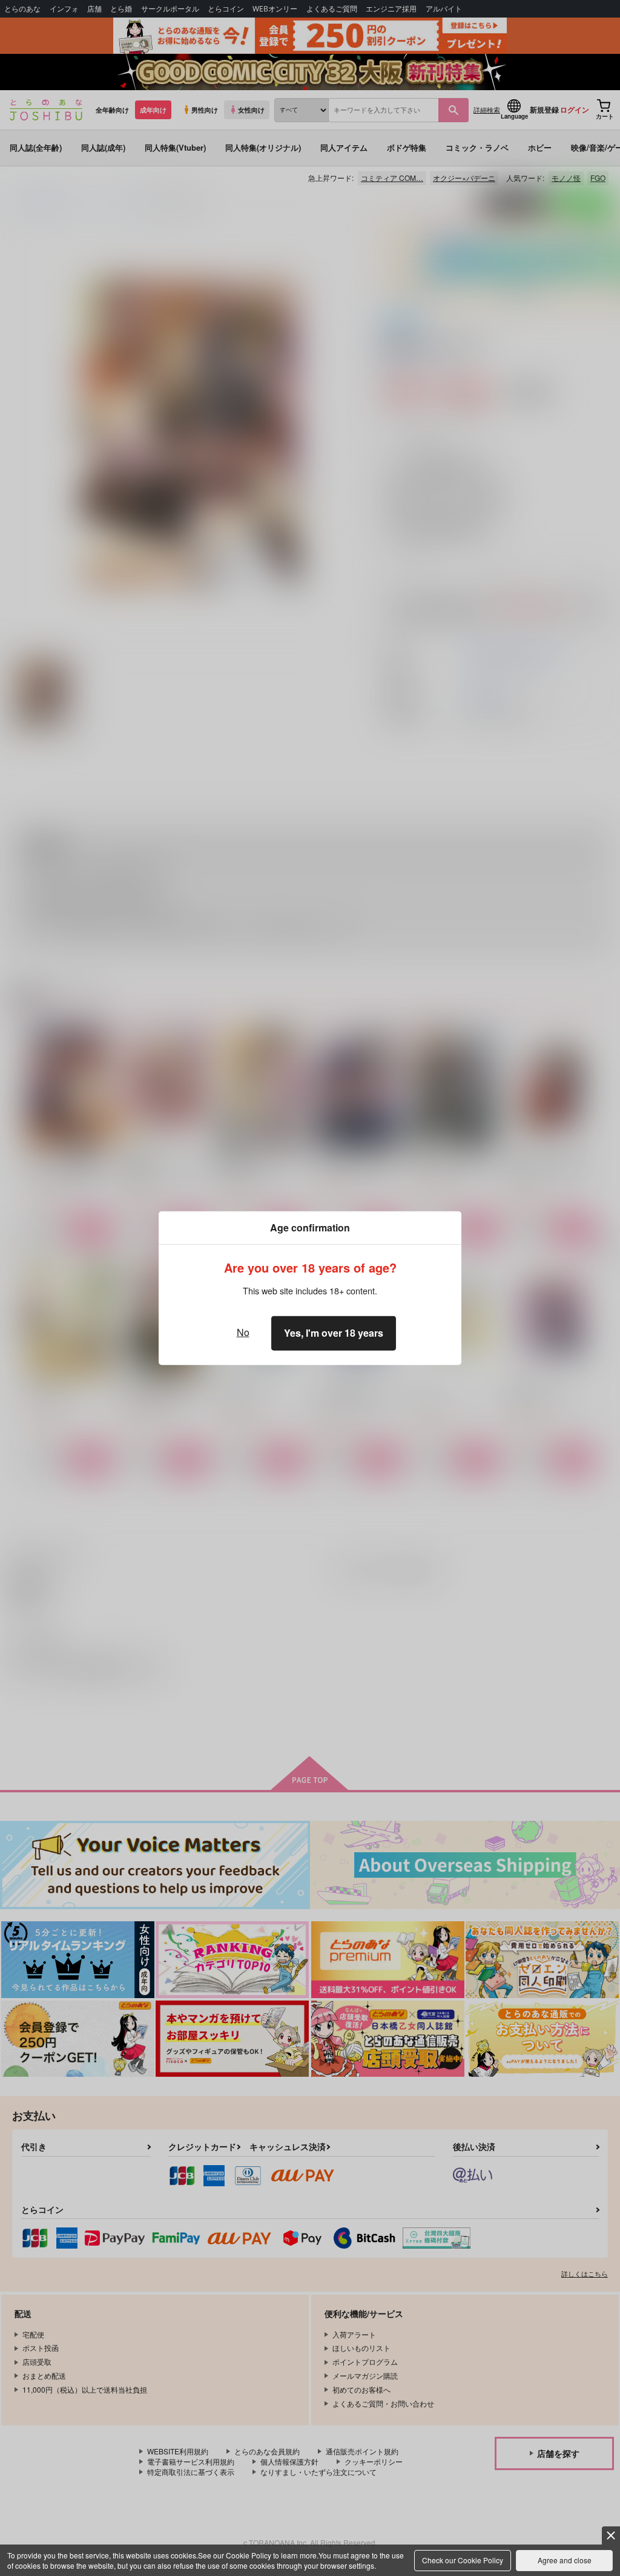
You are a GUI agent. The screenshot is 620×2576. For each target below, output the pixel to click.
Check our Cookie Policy (463, 2560)
